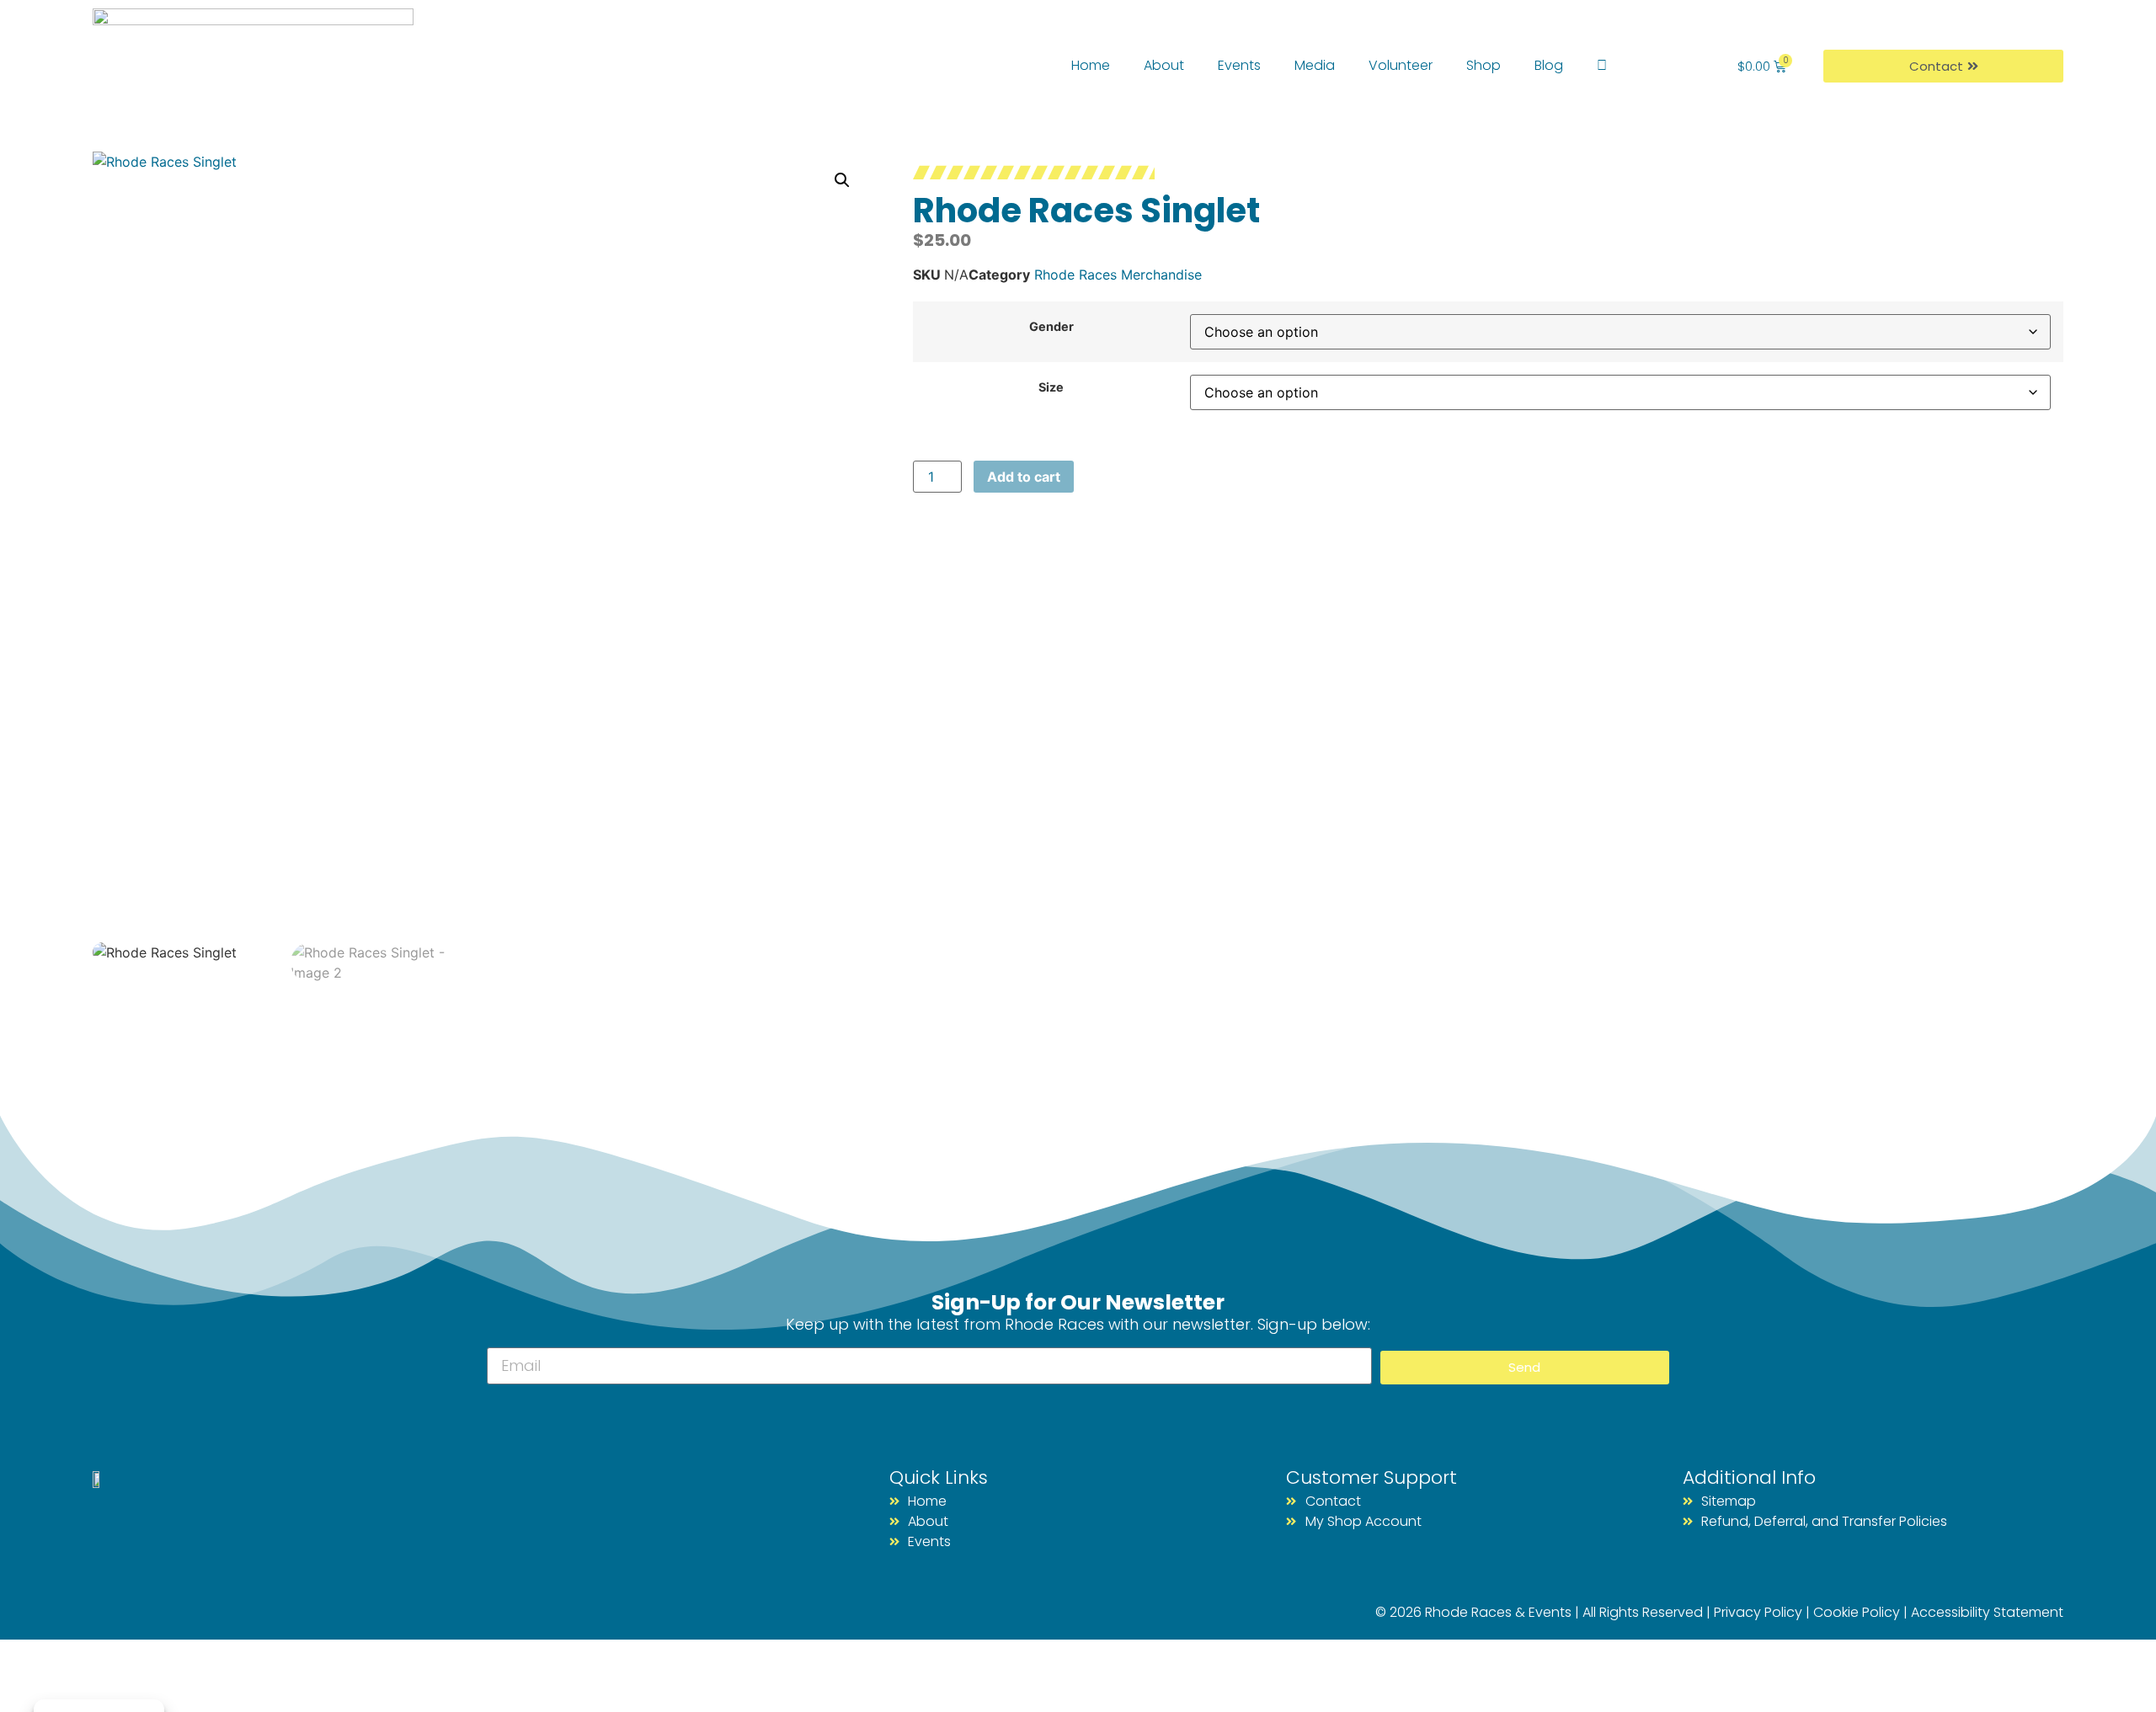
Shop (1484, 65)
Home (1091, 65)
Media (1315, 65)
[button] (842, 180)
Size (1051, 387)
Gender (1051, 327)
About (1164, 65)
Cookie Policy (1857, 1612)
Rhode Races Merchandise (1118, 275)
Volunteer (1401, 65)
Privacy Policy (1758, 1612)
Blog (1549, 65)
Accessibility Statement (1987, 1612)
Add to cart (1024, 477)
